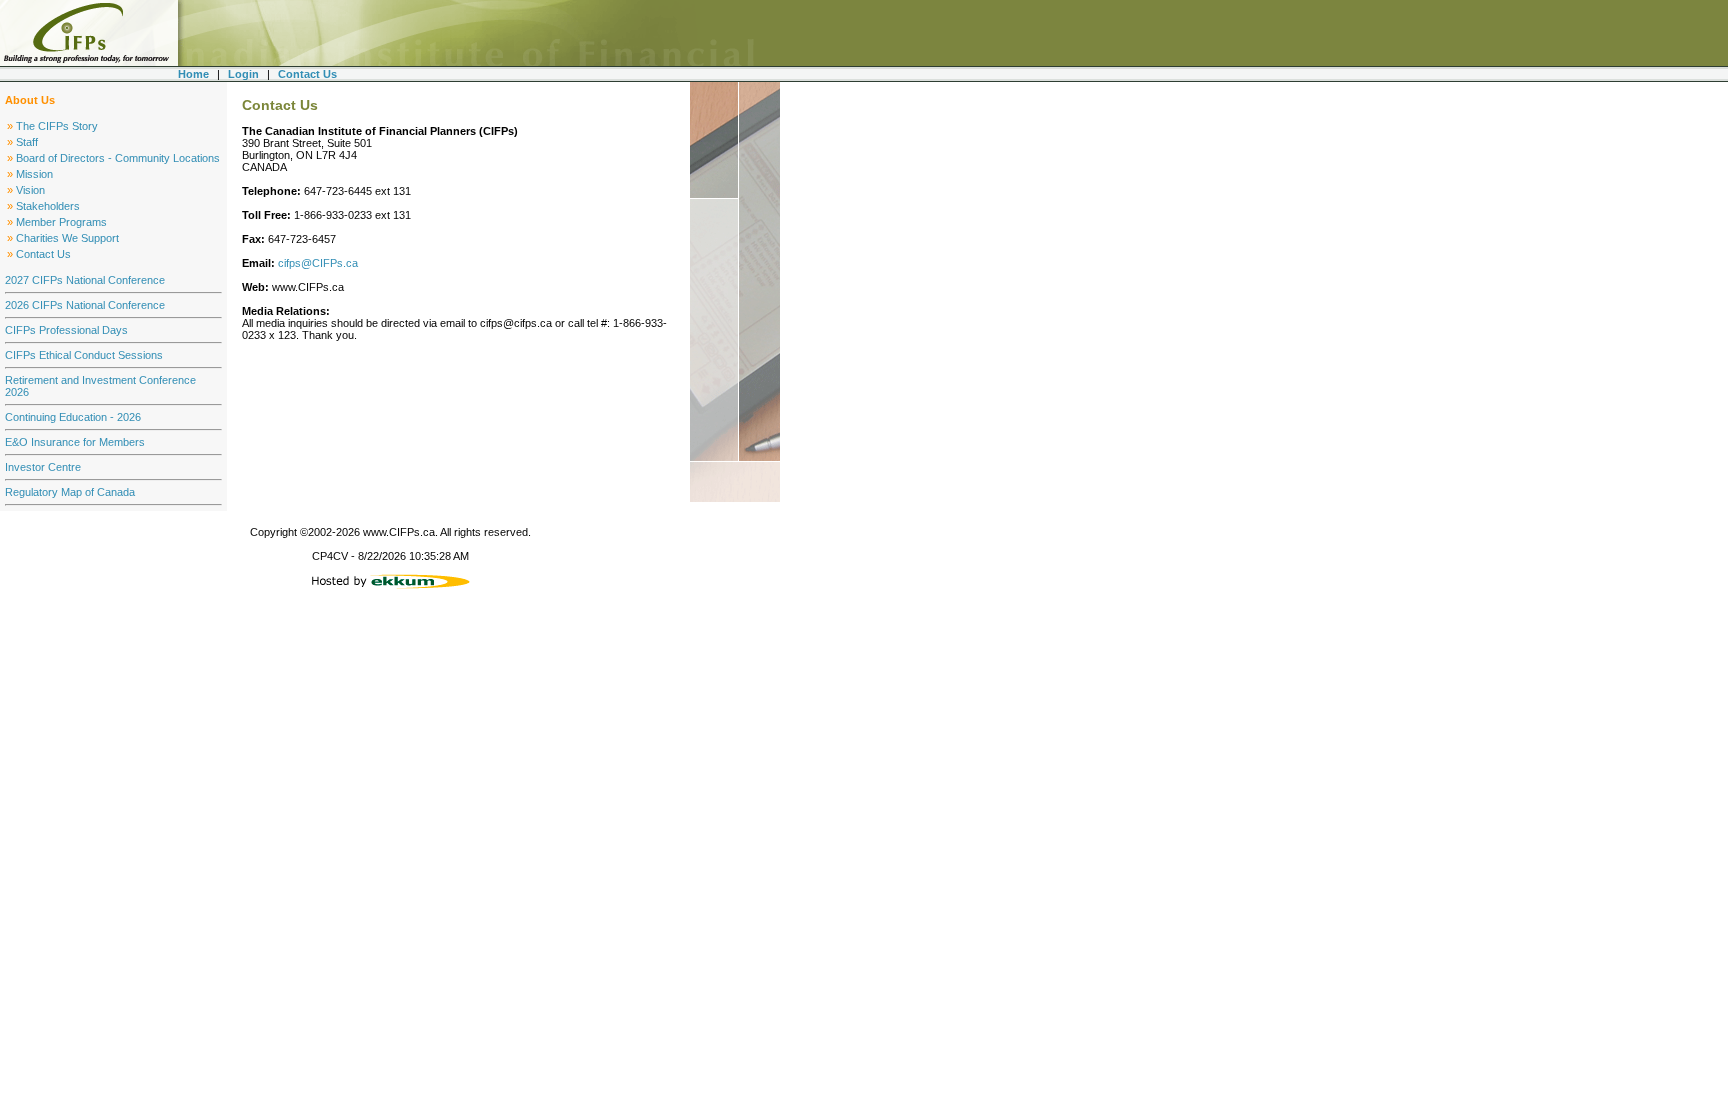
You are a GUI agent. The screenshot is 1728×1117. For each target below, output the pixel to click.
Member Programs (61, 222)
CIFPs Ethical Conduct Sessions (84, 355)
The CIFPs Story (57, 126)
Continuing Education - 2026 (73, 417)
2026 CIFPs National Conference (85, 305)
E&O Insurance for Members (75, 442)
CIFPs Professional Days (66, 330)
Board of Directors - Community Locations (118, 158)
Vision (30, 190)
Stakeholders (48, 206)
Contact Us (43, 254)
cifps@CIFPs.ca (318, 263)
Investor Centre (43, 467)
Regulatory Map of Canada (70, 492)
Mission (34, 174)
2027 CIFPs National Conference (85, 280)
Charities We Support (67, 238)
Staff (27, 142)
